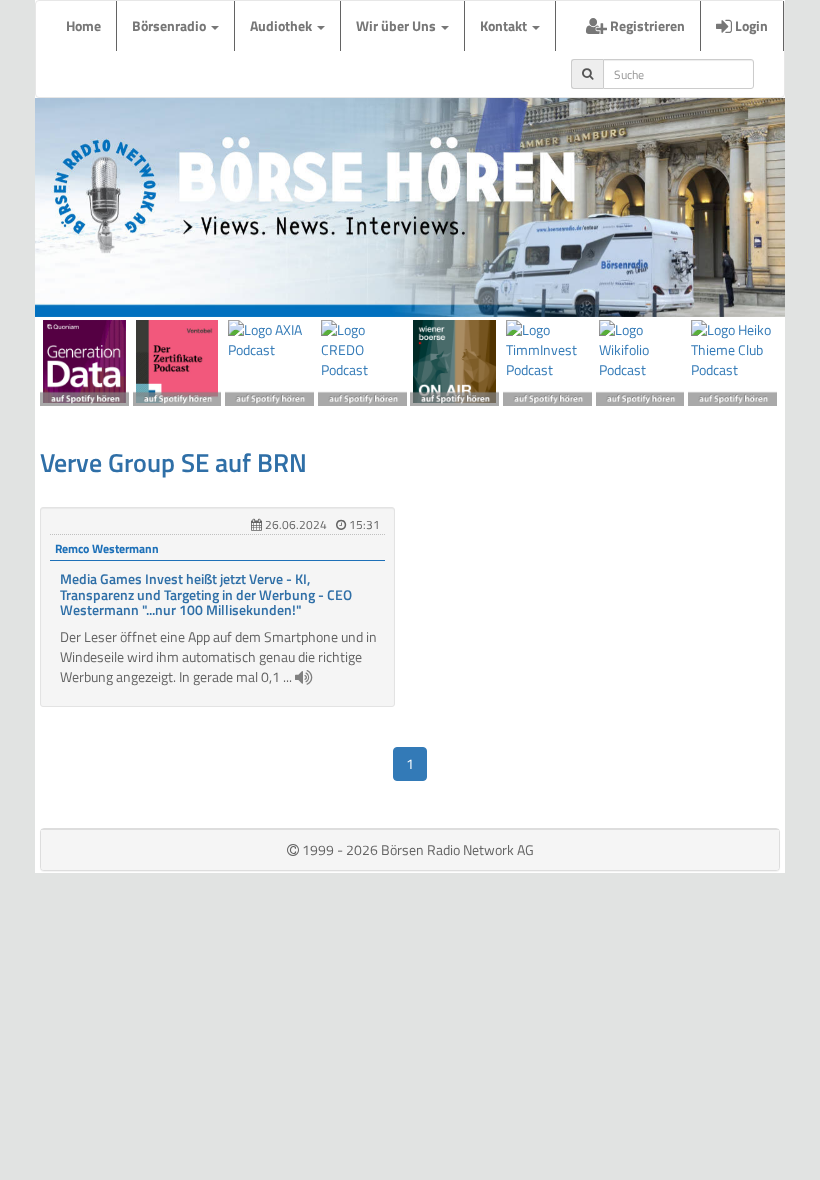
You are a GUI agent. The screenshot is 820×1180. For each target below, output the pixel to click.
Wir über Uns (397, 25)
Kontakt (505, 25)
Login (750, 25)
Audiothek (282, 25)
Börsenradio (170, 25)
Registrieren (646, 25)
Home (83, 25)
